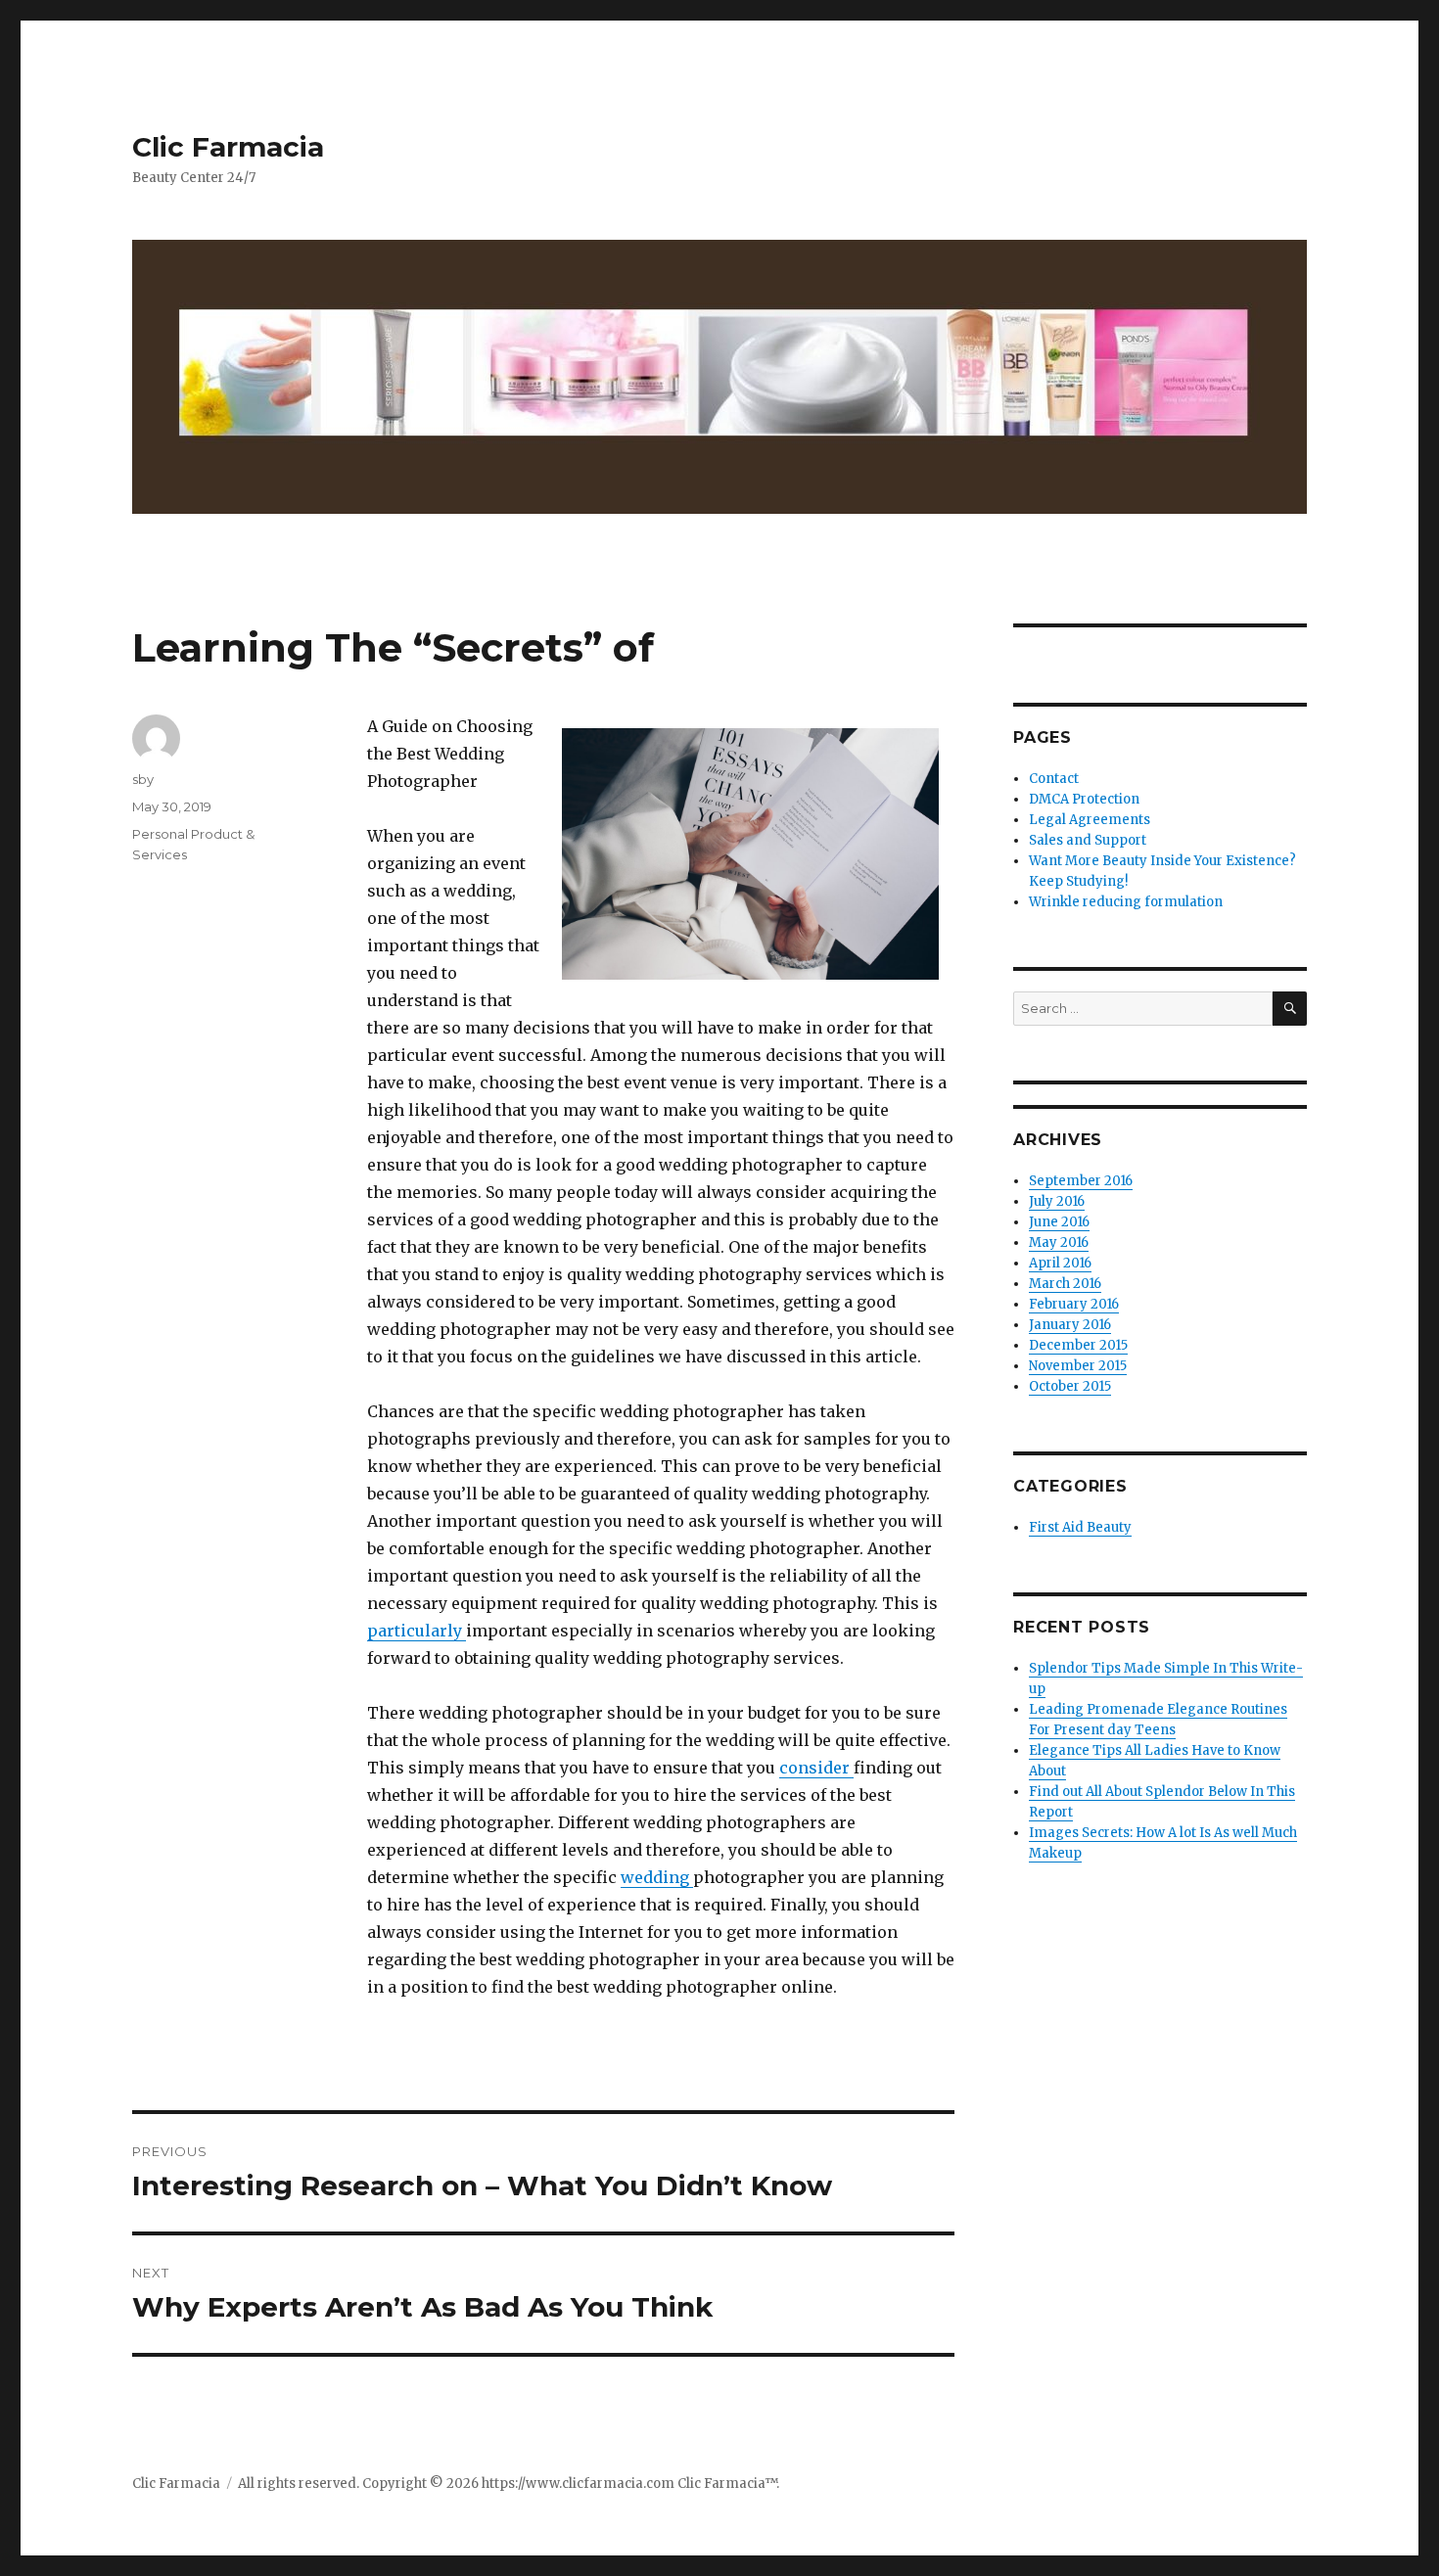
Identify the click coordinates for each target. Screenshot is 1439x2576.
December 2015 (1078, 1345)
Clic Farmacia (228, 147)
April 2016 (1060, 1263)
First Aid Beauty (1080, 1527)
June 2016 (1059, 1222)
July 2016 (1057, 1201)
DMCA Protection (1084, 799)
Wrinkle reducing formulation (1126, 902)
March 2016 (1065, 1284)
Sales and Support (1088, 840)
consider (816, 1768)
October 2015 (1070, 1386)
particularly (417, 1631)
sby (143, 779)
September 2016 (1081, 1181)
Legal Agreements (1090, 820)
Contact (1054, 779)
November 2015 (1078, 1366)
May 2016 (1059, 1242)
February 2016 (1074, 1304)
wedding (657, 1877)
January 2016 (1070, 1325)
